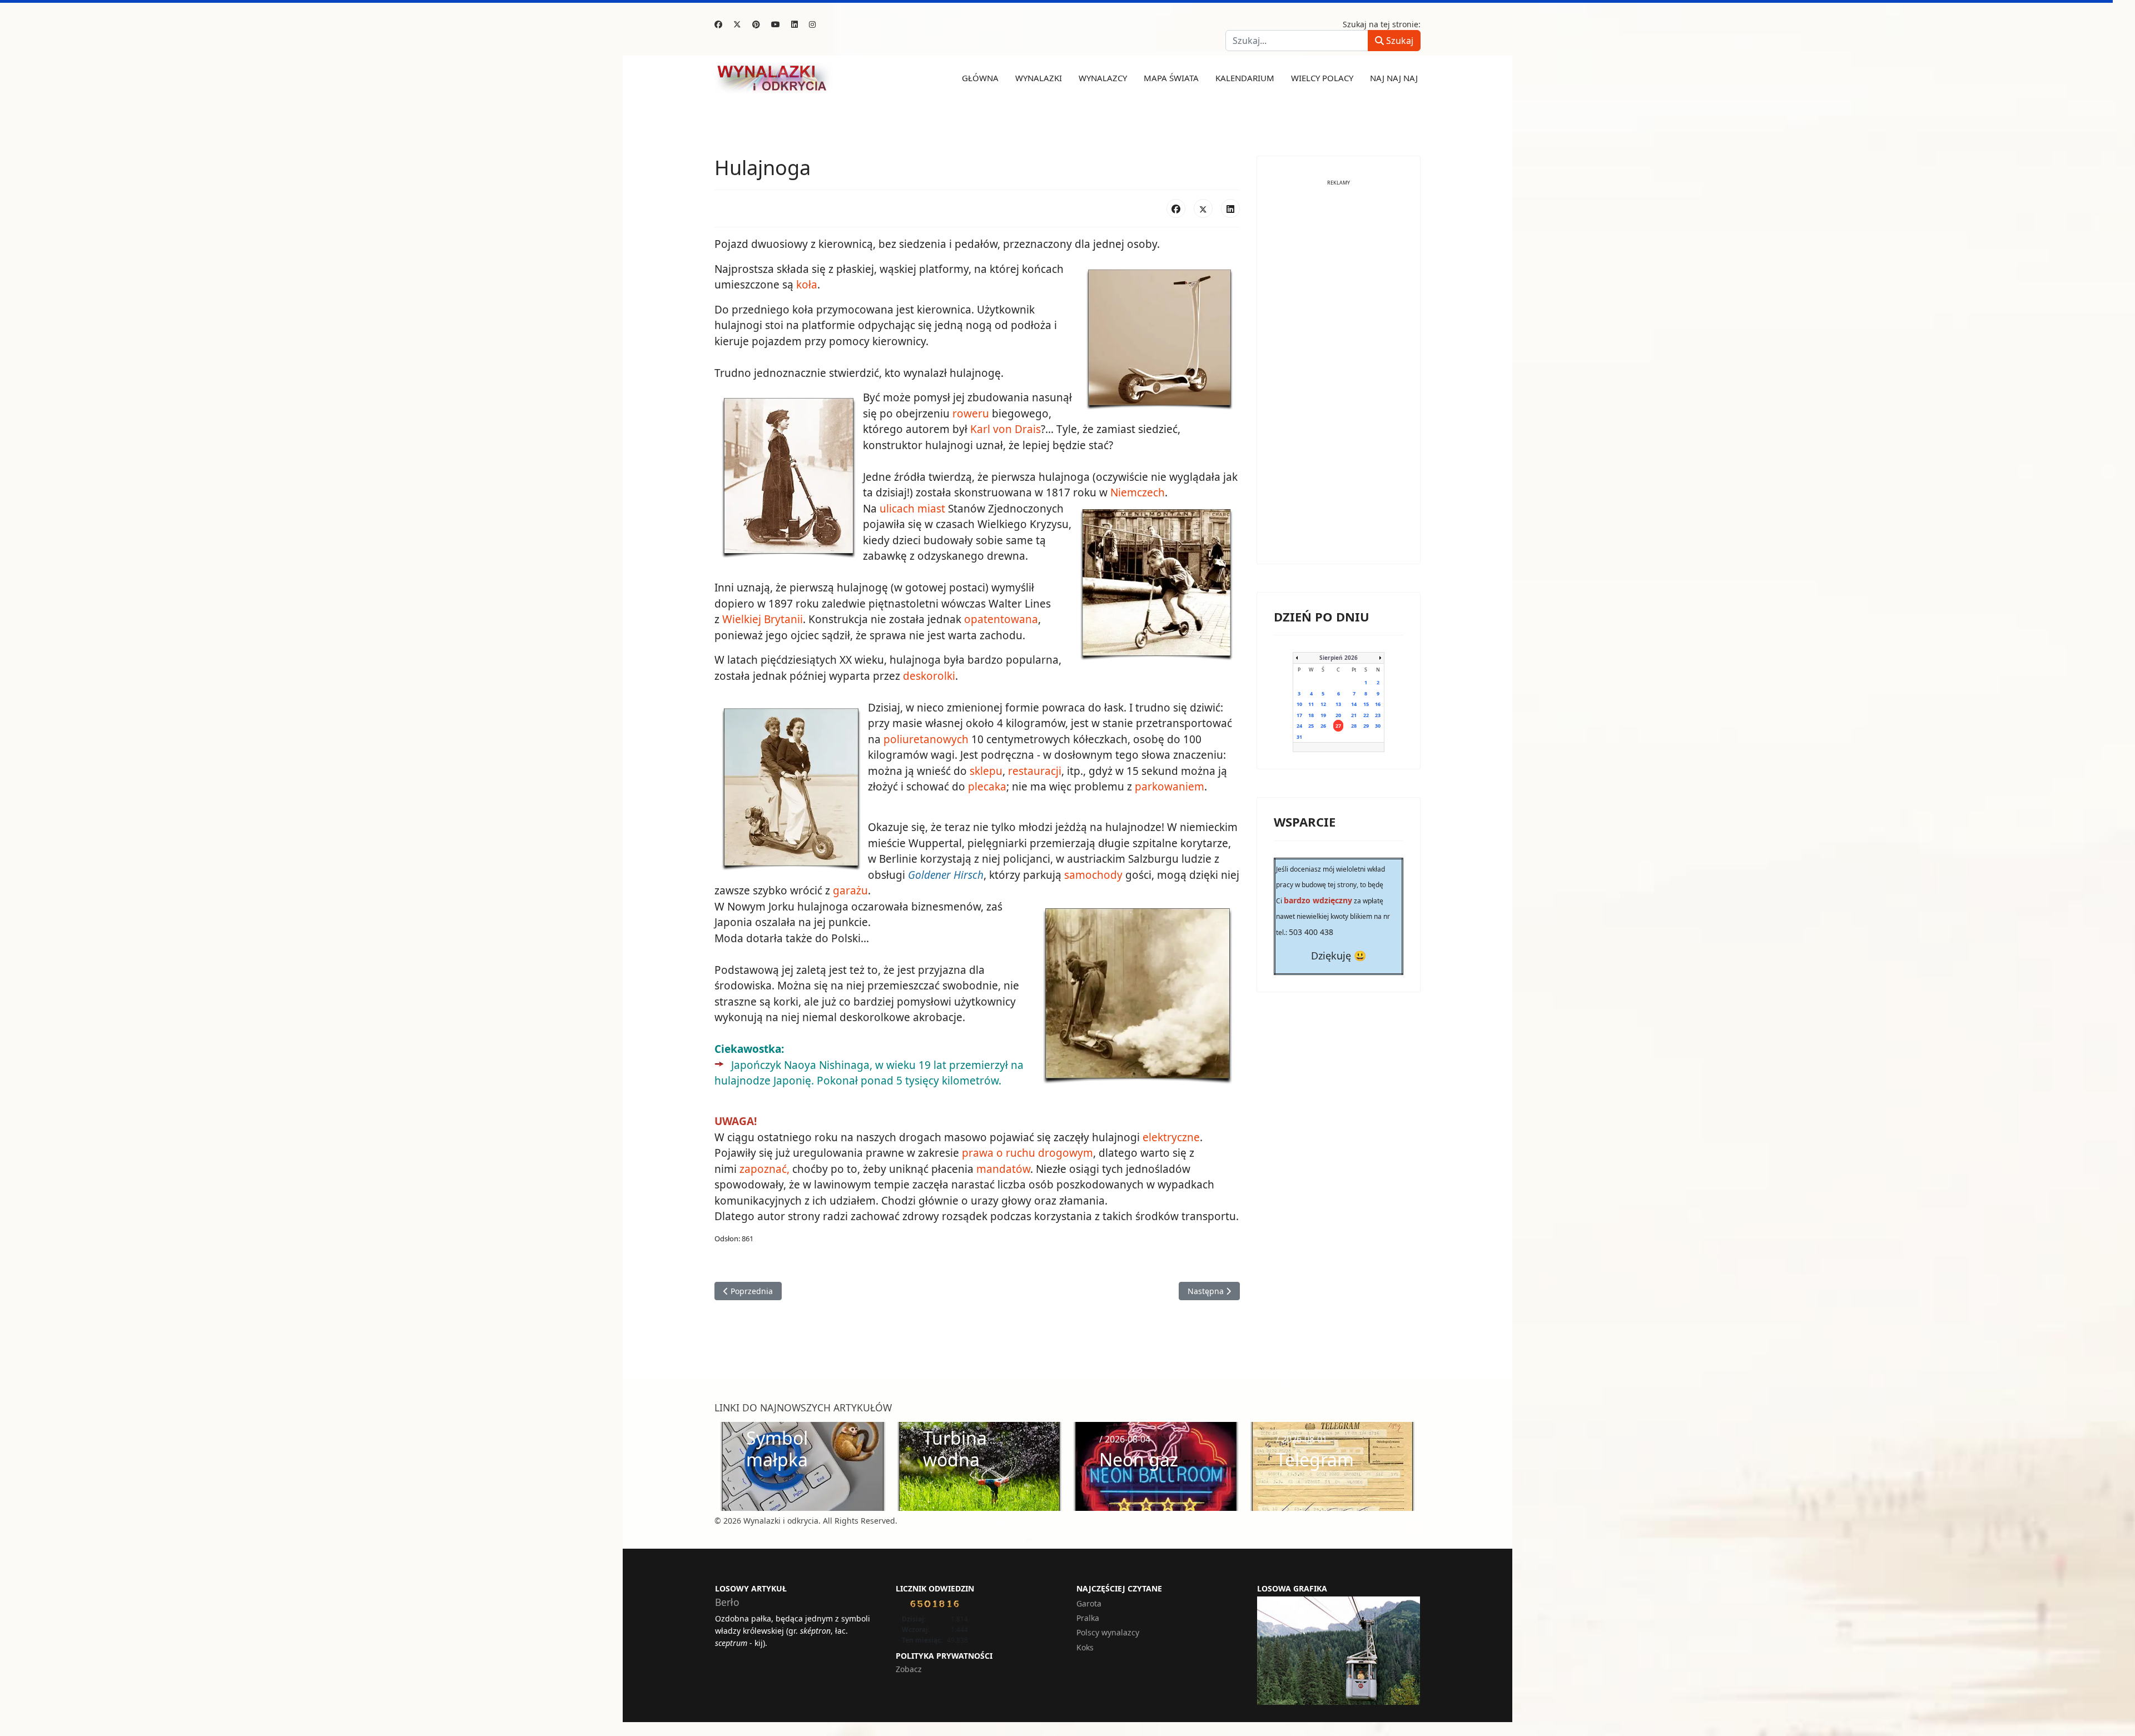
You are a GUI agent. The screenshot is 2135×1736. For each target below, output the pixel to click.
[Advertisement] (1339, 380)
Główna (980, 78)
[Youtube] (776, 24)
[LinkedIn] (1230, 208)
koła (807, 285)
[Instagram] (812, 24)
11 (1311, 704)
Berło (727, 1602)
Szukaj (1399, 41)
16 (1378, 704)
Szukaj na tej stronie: (1382, 24)
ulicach (897, 509)
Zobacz (909, 1669)
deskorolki (929, 676)
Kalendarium (1245, 78)
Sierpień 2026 (1339, 658)
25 (1311, 726)
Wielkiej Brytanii (763, 619)
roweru (971, 414)
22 (1366, 715)
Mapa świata (1171, 78)
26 (1323, 726)
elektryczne (1171, 1137)
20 (1338, 715)
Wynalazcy (1103, 78)
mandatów (1003, 1169)
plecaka (987, 787)
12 (1323, 704)
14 (1354, 704)
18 (1311, 715)
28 (1354, 726)
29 (1366, 726)
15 (1366, 704)
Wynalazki (1039, 78)
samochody (1093, 875)
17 (1299, 715)
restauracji (1035, 771)
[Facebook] (718, 24)
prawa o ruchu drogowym (1027, 1153)
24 (1299, 726)
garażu (850, 891)
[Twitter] (737, 24)
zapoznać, (764, 1169)
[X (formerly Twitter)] (1203, 208)
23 (1378, 715)
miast (931, 509)
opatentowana (1001, 619)
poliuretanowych (926, 739)
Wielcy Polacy (1322, 78)
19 (1323, 715)
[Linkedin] (795, 24)
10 (1299, 704)
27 (1338, 726)
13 (1338, 704)
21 (1354, 715)
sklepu (986, 771)
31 (1299, 737)
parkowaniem (1170, 787)
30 (1378, 726)
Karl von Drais (1006, 429)
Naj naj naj (1394, 78)
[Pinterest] (756, 24)
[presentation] (726, 1466)
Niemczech (1138, 493)
